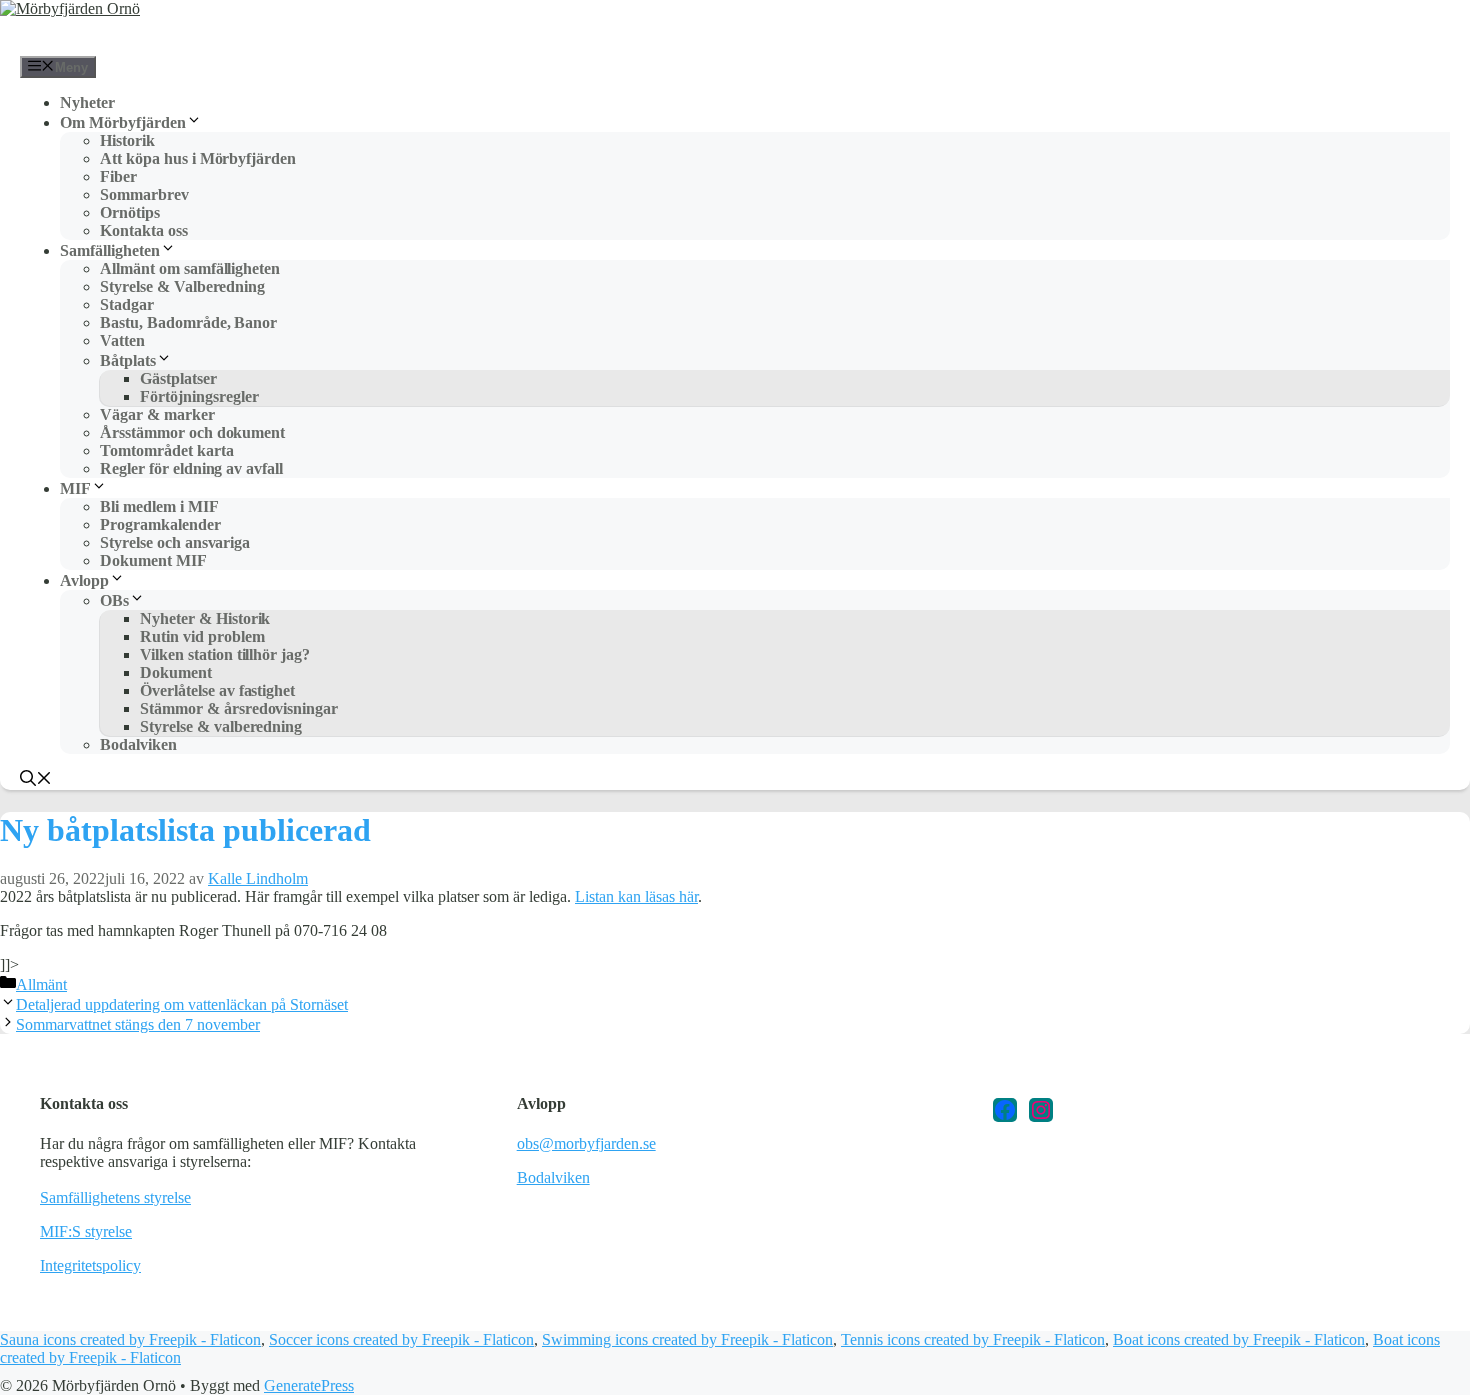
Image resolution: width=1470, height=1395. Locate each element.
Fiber (118, 176)
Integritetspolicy (90, 1265)
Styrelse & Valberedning (182, 286)
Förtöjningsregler (199, 396)
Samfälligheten (110, 250)
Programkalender (160, 524)
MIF (75, 488)
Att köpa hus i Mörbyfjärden (198, 158)
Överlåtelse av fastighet (217, 690)
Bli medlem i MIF (159, 506)
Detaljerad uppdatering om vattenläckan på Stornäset (182, 1004)
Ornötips (130, 212)
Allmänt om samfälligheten (190, 268)
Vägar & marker (157, 414)
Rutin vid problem (202, 636)
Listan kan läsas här (636, 896)
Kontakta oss (144, 230)
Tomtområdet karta (167, 450)
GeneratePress (309, 1385)
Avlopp (84, 580)
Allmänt (41, 984)
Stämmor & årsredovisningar (239, 708)
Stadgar (127, 304)
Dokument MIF (153, 560)
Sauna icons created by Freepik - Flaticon (130, 1339)
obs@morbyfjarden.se (586, 1143)
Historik (127, 140)
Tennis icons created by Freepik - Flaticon (973, 1339)
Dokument (176, 672)
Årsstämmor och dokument (192, 432)
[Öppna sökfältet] (36, 780)
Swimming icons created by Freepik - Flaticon (687, 1339)
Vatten (122, 340)
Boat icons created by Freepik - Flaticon (1239, 1339)
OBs (114, 600)
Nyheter (87, 102)
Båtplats (128, 360)
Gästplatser (178, 378)
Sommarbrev (144, 194)
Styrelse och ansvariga (175, 542)
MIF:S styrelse (86, 1231)
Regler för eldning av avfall (191, 468)
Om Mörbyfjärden (123, 122)
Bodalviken (138, 744)
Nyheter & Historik (205, 618)
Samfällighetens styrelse (115, 1197)
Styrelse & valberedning (221, 726)
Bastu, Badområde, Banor (188, 322)
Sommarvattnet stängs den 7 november (138, 1024)
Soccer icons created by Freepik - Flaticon (401, 1339)
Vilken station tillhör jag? (225, 654)
